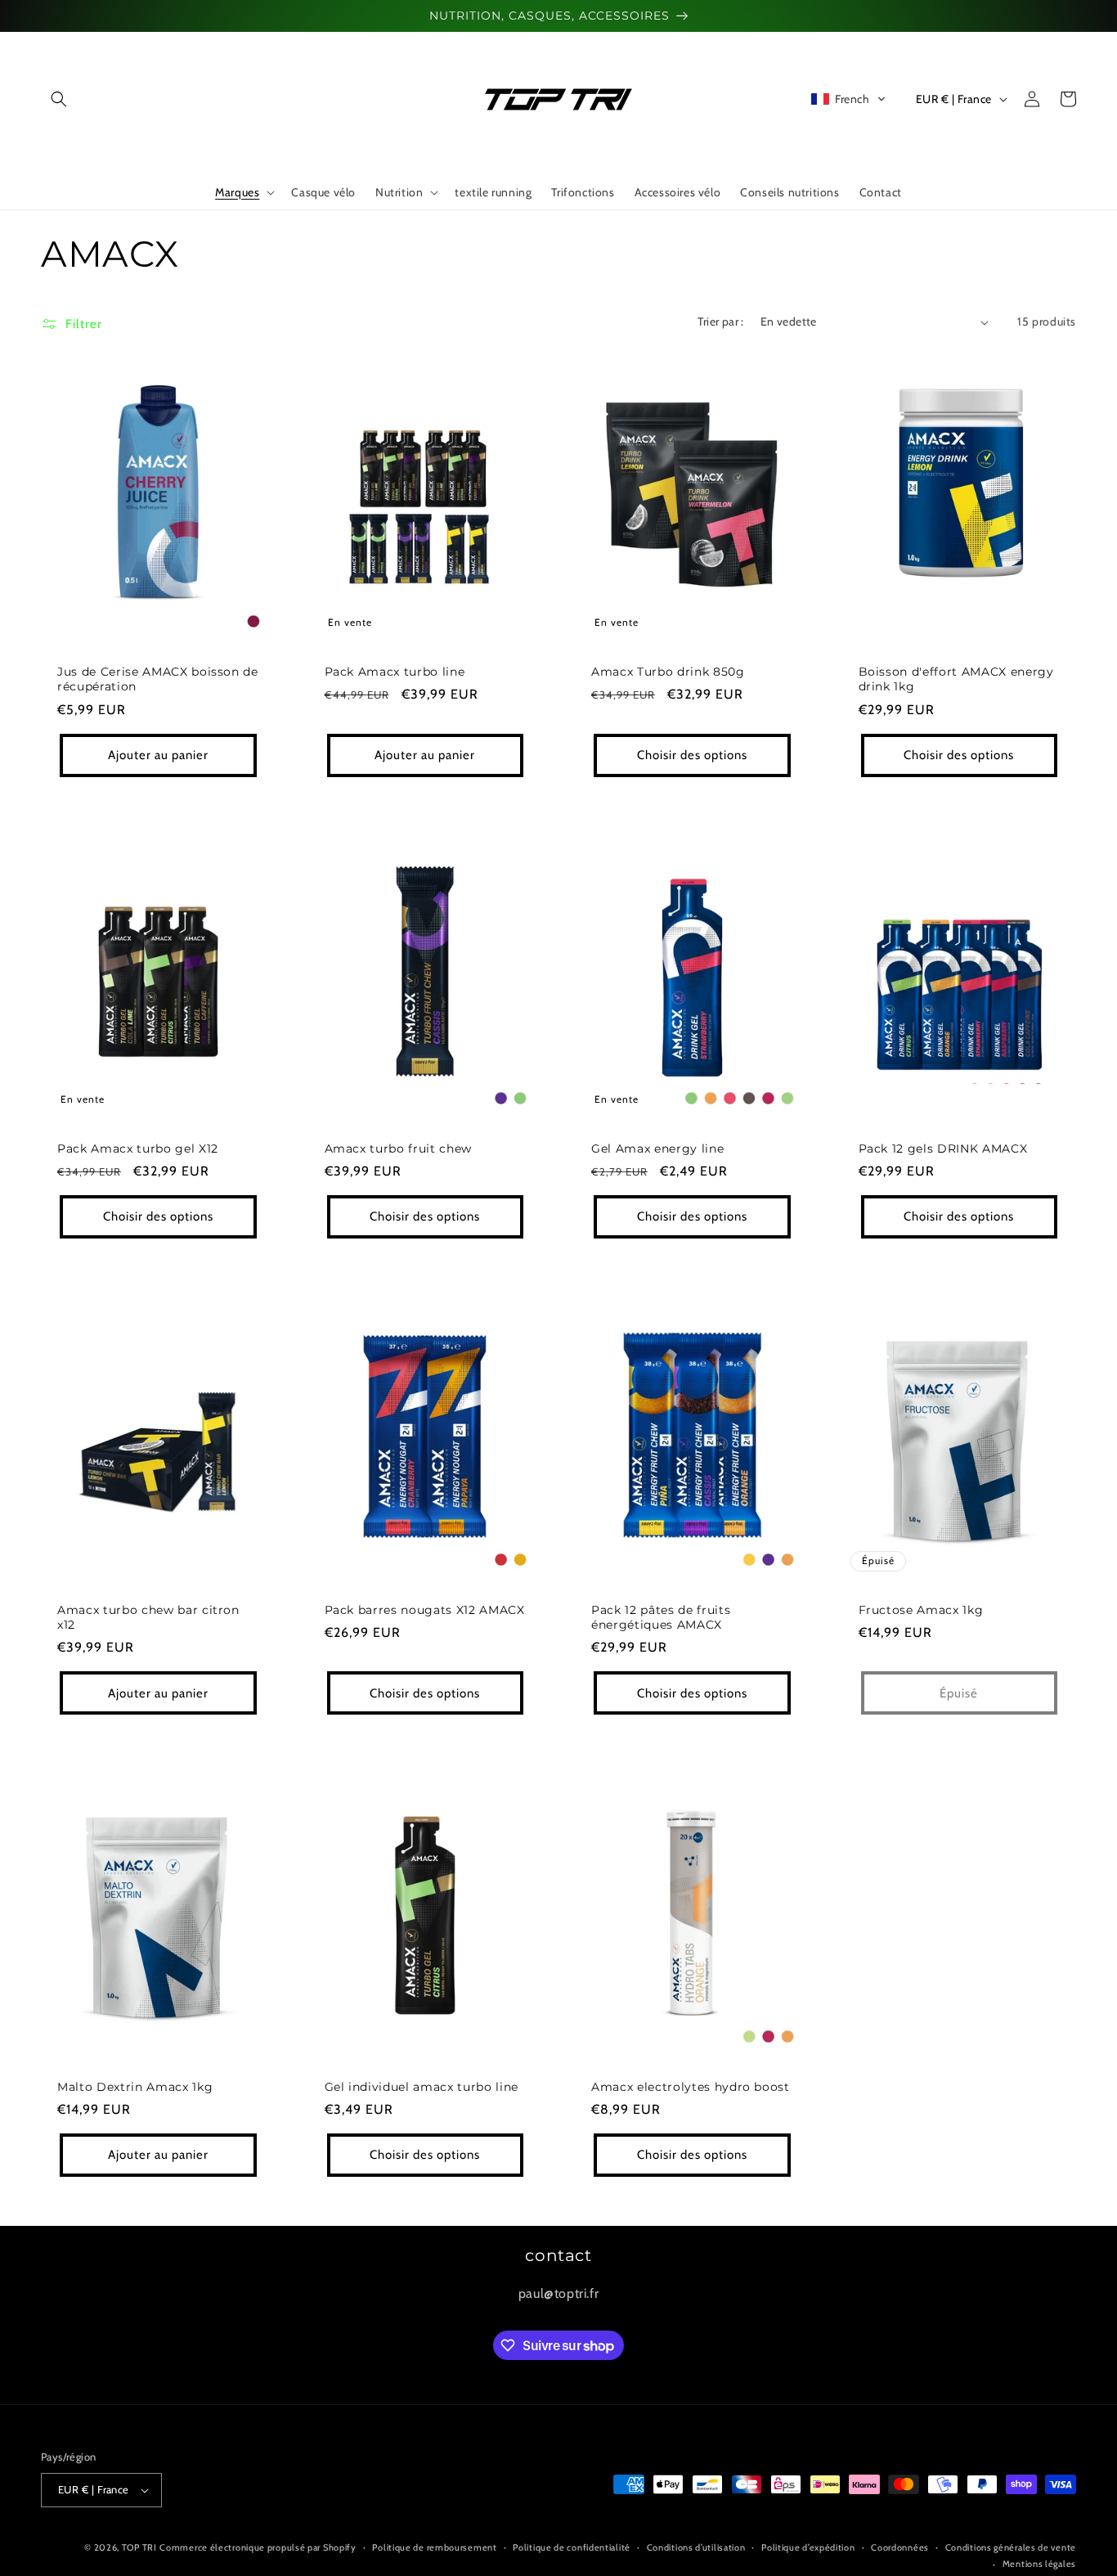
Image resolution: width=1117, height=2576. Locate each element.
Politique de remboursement (434, 2547)
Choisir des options (692, 755)
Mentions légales (1039, 2564)
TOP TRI (139, 2547)
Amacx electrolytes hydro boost (691, 2087)
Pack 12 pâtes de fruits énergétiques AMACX (661, 1617)
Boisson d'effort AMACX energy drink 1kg (956, 679)
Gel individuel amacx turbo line (422, 2087)
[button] (59, 99)
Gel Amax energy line (657, 1149)
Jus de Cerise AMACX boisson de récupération (158, 679)
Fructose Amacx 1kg (921, 1610)
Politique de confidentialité (572, 2547)
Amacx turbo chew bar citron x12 (148, 1617)
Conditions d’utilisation (696, 2547)
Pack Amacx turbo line (395, 672)
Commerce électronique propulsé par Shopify (258, 2547)
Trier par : (720, 321)
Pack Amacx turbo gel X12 (138, 1149)
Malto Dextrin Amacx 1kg (135, 2087)
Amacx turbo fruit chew (399, 1149)
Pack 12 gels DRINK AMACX (943, 1149)
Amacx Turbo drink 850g (668, 672)
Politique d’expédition (808, 2547)
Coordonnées (900, 2547)
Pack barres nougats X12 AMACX (425, 1610)
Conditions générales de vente (1011, 2547)
